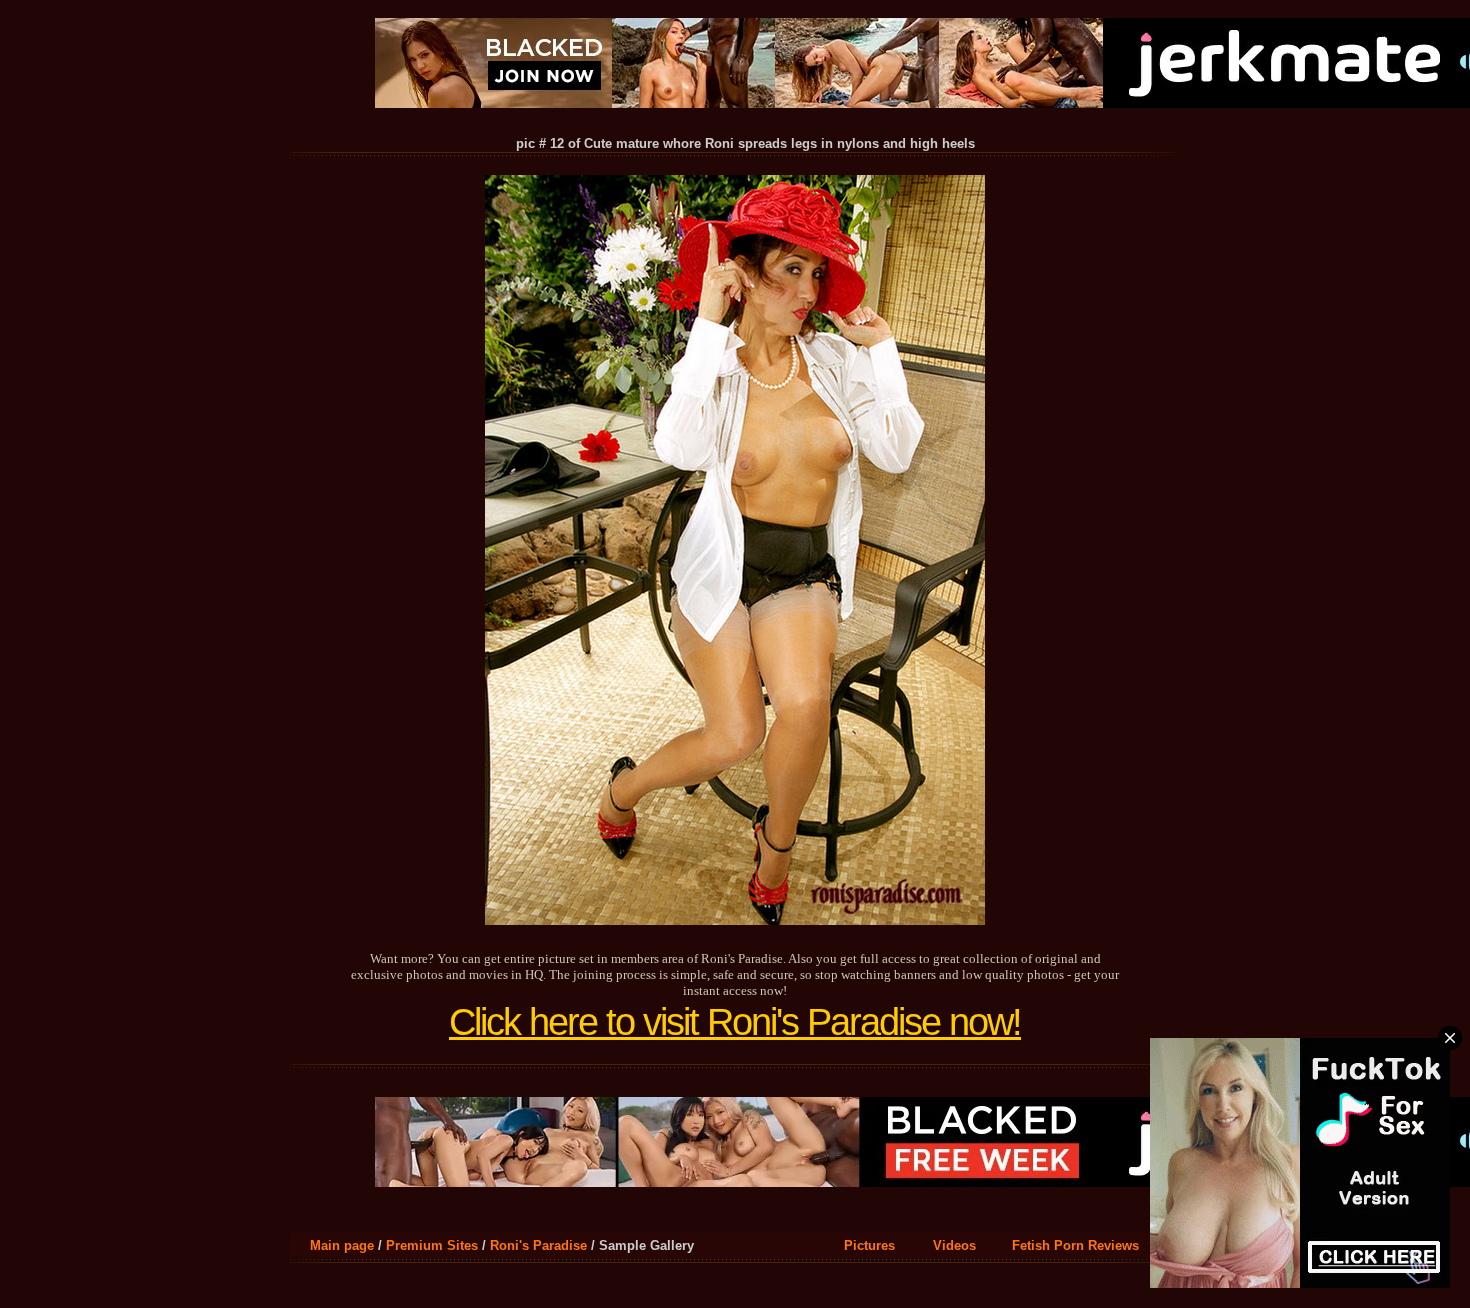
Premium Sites (432, 1245)
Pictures (869, 1245)
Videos (954, 1245)
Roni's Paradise (538, 1245)
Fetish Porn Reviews (1075, 1245)
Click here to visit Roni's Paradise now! (735, 1022)
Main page (342, 1245)
